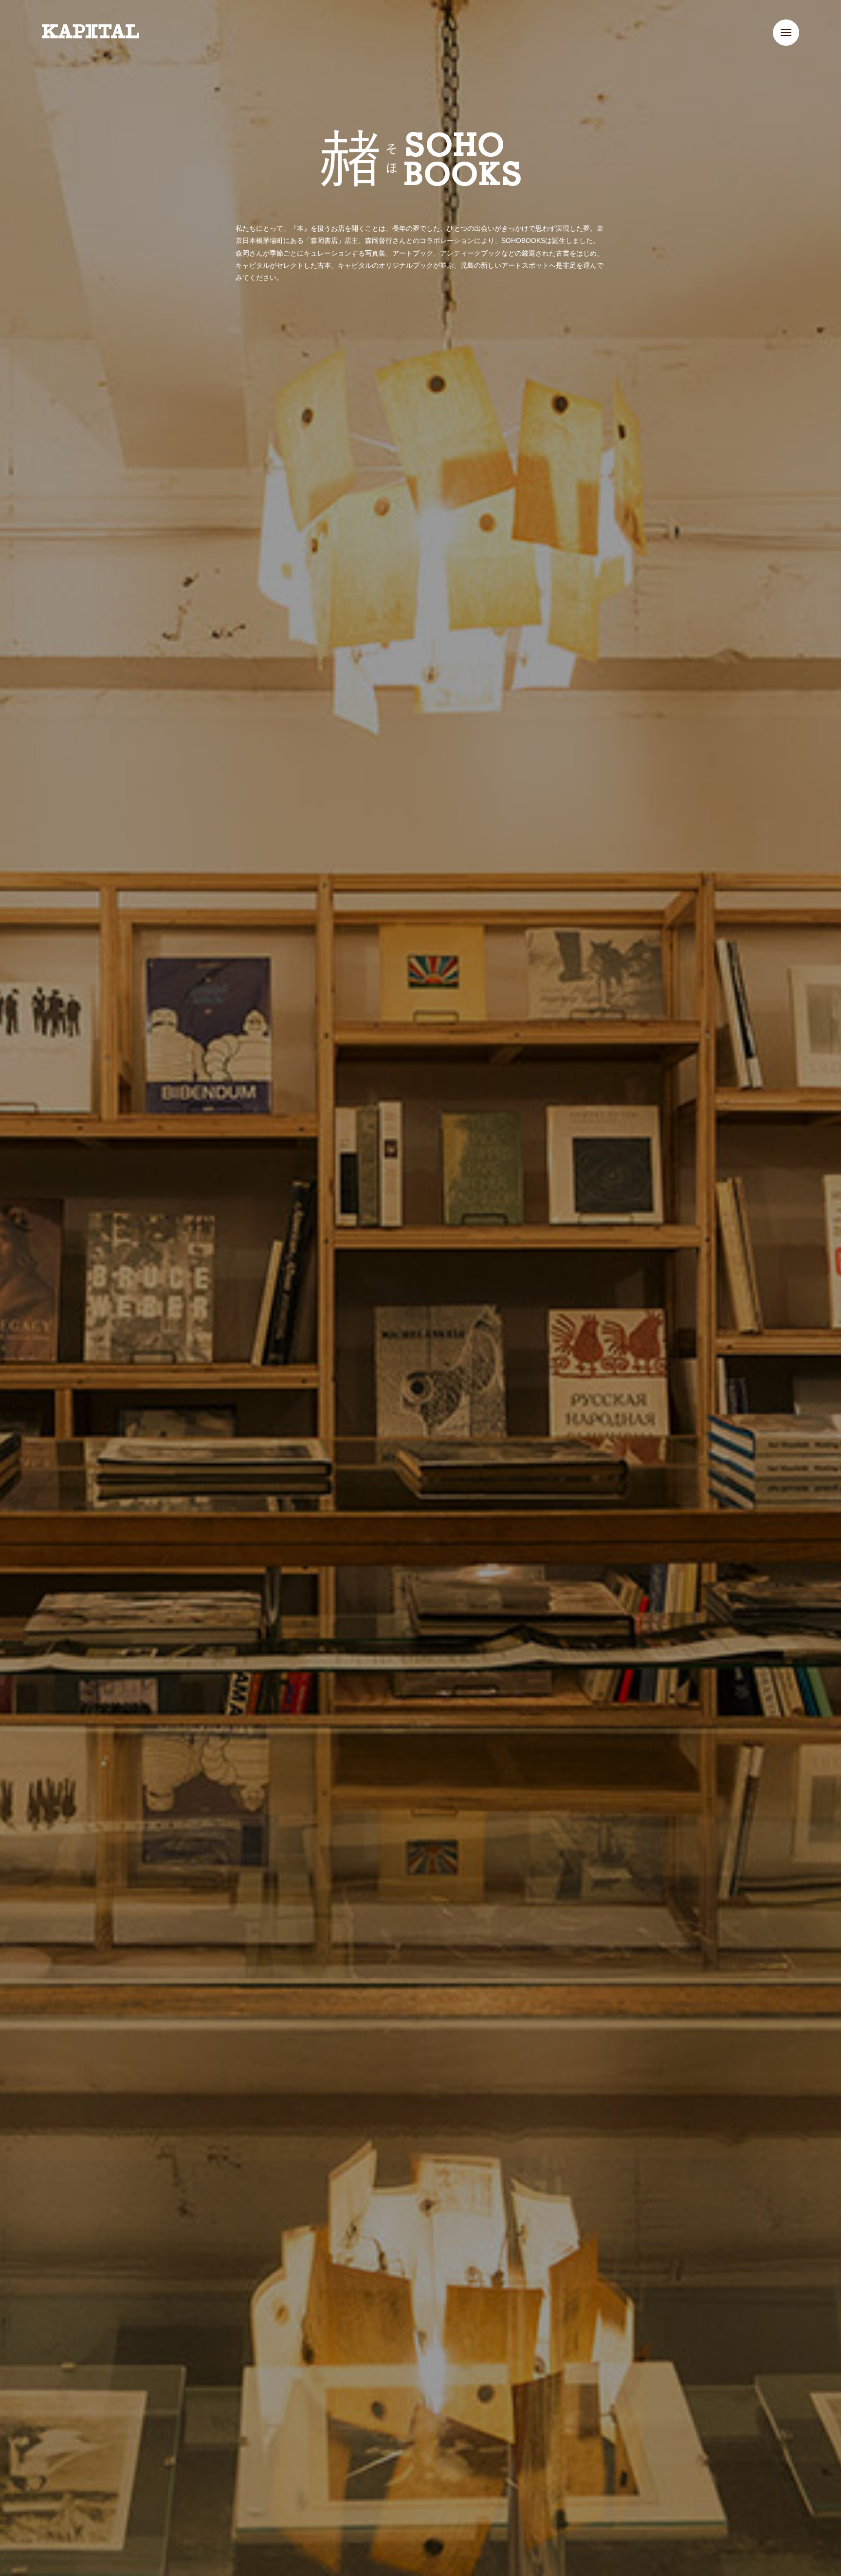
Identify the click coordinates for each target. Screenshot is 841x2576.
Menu (786, 33)
